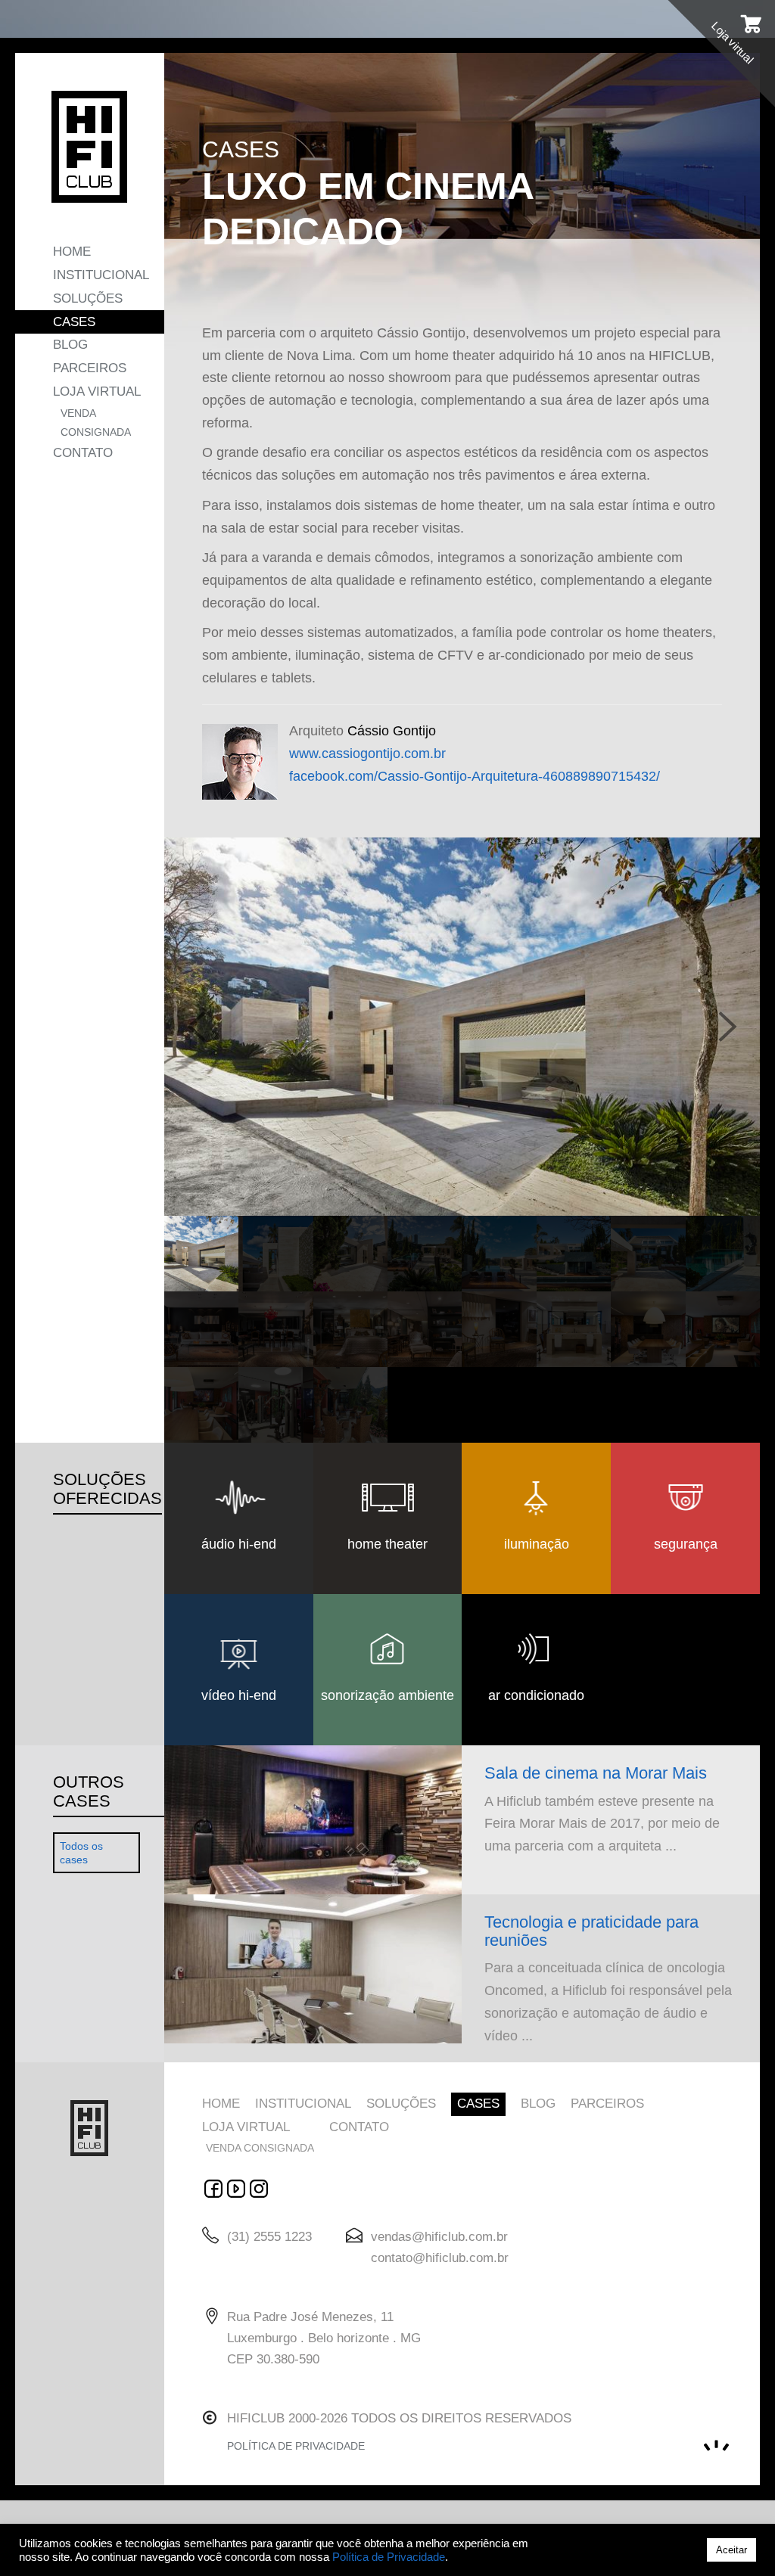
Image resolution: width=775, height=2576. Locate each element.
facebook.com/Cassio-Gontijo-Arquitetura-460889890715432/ (475, 776)
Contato (83, 453)
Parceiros (90, 368)
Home (72, 252)
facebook (213, 2189)
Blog (70, 345)
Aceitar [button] (731, 2550)
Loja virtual (97, 392)
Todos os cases (81, 1853)
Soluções (88, 298)
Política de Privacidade (389, 2557)
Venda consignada (96, 423)
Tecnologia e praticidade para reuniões (591, 1931)
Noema (716, 2446)
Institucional (101, 275)
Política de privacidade (296, 2446)
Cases (74, 322)
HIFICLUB (89, 147)
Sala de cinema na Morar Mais (596, 1773)
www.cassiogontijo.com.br (367, 754)
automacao (259, 2189)
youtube (236, 2189)
